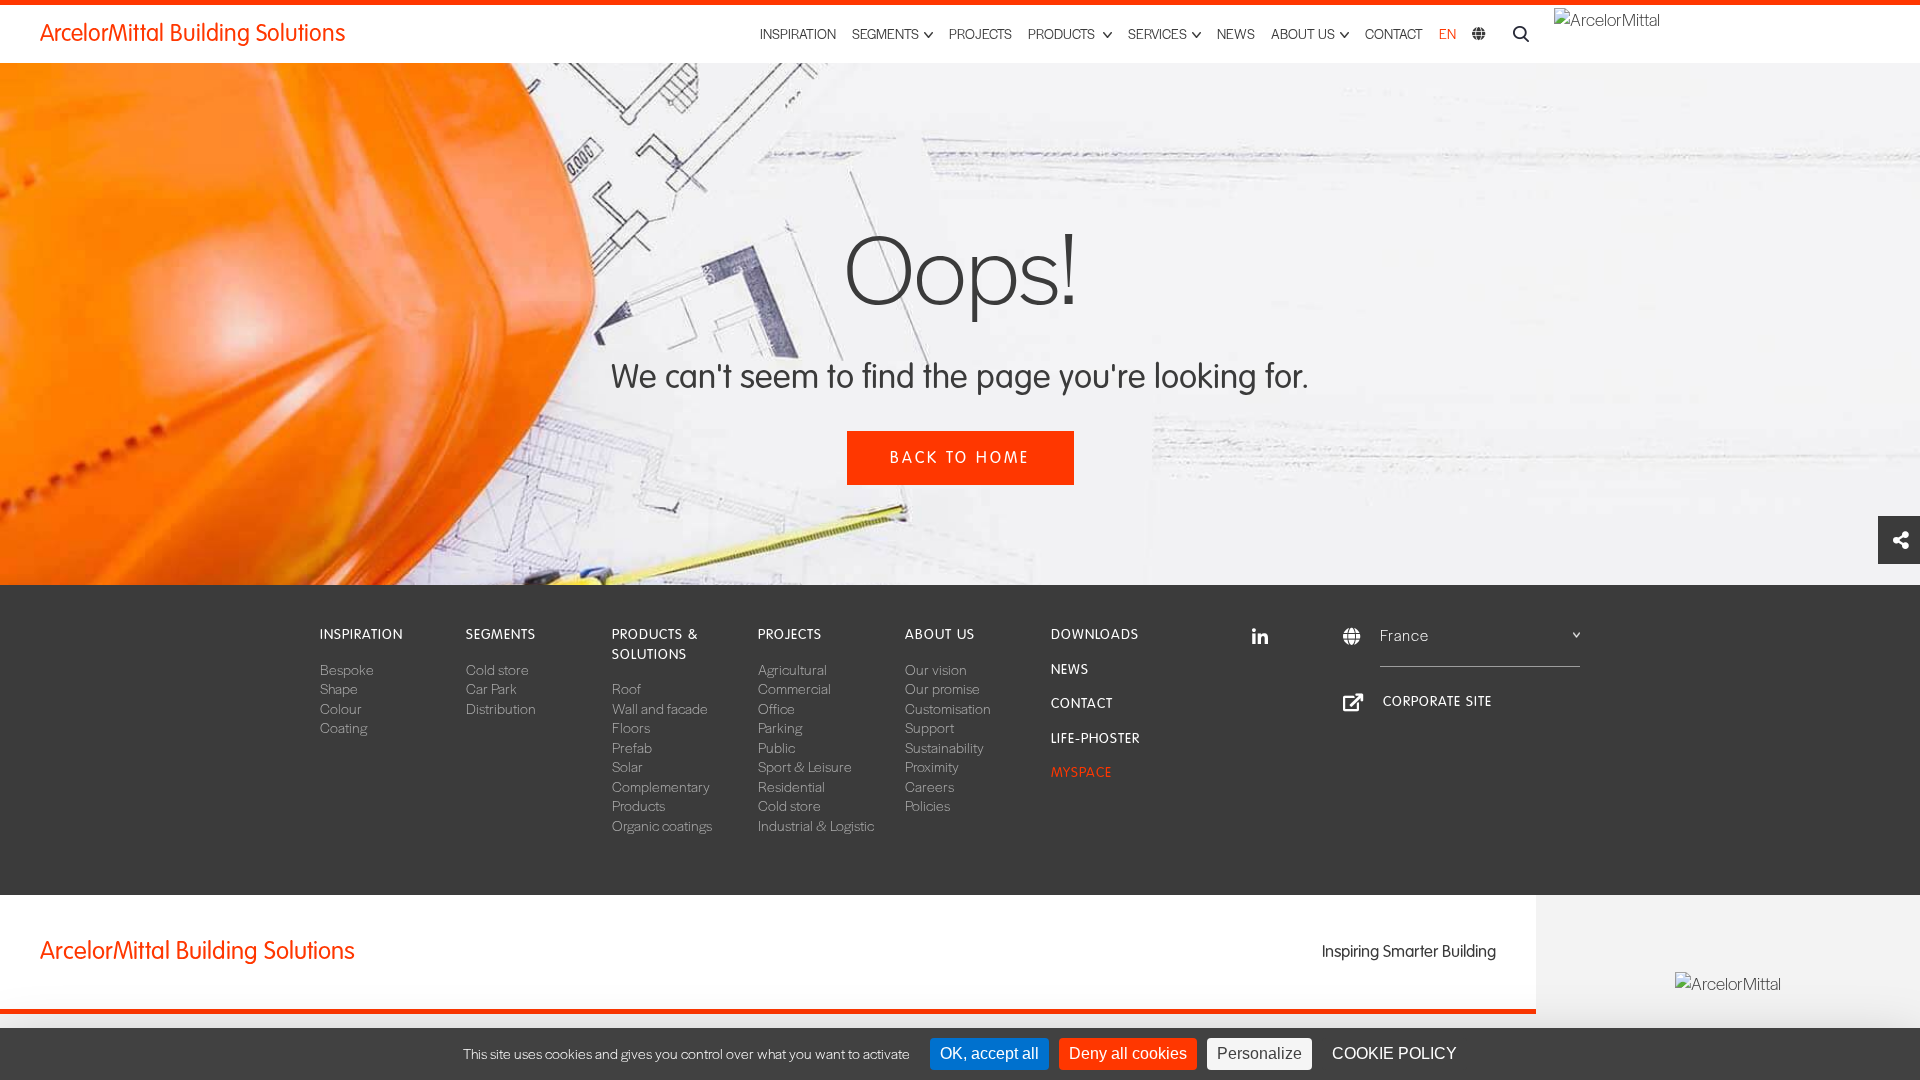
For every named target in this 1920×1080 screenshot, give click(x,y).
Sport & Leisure (805, 766)
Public (776, 747)
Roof (626, 688)
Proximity (932, 766)
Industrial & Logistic (816, 825)
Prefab (632, 747)
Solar (627, 766)
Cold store (497, 669)
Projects (980, 33)
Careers (929, 786)
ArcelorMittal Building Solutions (192, 33)
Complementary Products (661, 796)
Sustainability (944, 747)
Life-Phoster (1095, 738)
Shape (339, 688)
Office (776, 708)
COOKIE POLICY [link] (1394, 1053)
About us (940, 634)
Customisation (948, 708)
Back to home (960, 457)
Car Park (491, 688)
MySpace (1081, 772)
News (1236, 33)
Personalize (1259, 1053)
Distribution (501, 708)
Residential (791, 786)
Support (929, 727)
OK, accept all (989, 1053)
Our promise (942, 688)
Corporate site (1437, 701)
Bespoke (347, 669)
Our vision (936, 669)
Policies (927, 805)
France (1404, 634)
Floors (631, 727)
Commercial (794, 688)
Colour (341, 708)
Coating (343, 727)
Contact (1394, 33)
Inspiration (798, 33)
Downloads (1095, 634)
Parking (780, 727)
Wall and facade (660, 708)
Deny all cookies (1128, 1053)
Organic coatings (662, 825)
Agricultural (792, 669)
